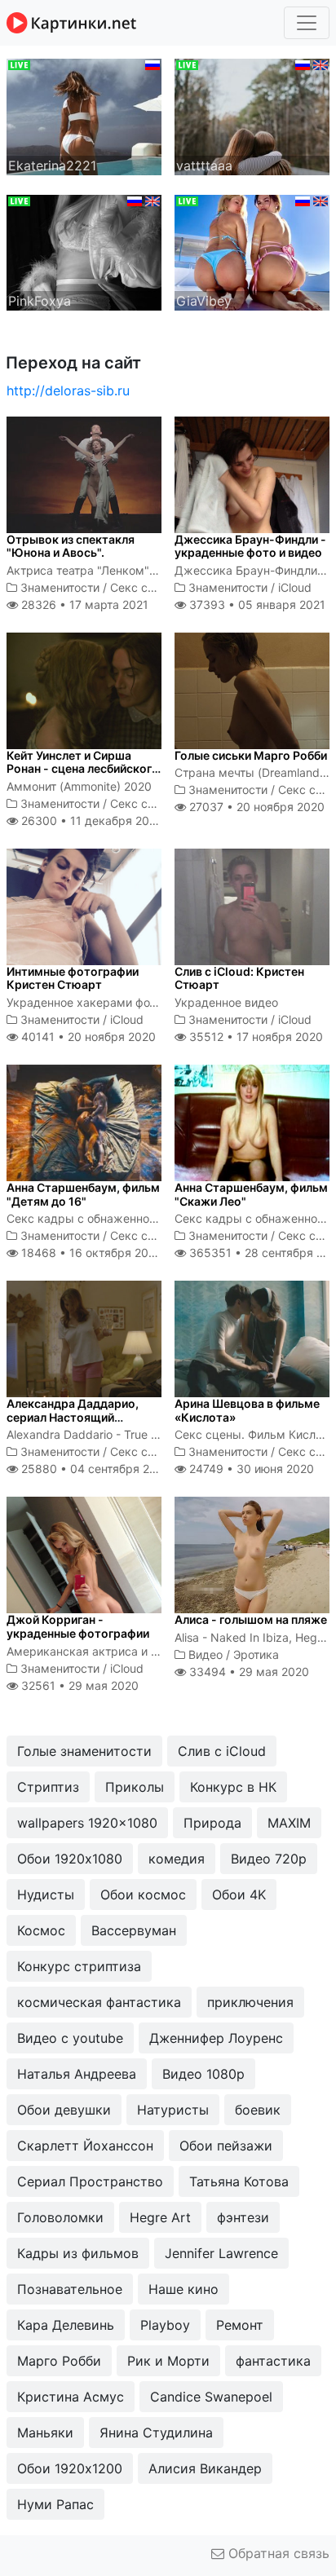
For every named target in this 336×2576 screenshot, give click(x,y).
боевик (258, 2110)
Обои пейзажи (226, 2146)
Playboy (165, 2325)
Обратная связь (277, 2553)
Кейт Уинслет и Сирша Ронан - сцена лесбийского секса (83, 769)
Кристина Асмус (71, 2397)
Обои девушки (64, 2110)
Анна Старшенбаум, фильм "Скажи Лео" (251, 1194)
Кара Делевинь (66, 2325)
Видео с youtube (70, 2038)
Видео (206, 1654)
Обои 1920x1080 (70, 1859)
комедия (177, 1859)
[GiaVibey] (252, 251)
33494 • (248, 1672)
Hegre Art (160, 2217)
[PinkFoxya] (84, 251)
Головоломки (60, 2217)
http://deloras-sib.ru (68, 390)
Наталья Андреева (77, 2074)
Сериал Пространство (90, 2181)
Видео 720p (269, 1859)
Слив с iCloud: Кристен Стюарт (239, 978)
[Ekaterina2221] (84, 116)
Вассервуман (134, 1930)
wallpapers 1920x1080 (87, 1823)
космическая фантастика (99, 2002)
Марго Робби (59, 2361)
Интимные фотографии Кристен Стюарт (73, 978)
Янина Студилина (156, 2433)
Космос (41, 1930)
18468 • (90, 1253)
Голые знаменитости (84, 1751)
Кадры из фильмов (78, 2253)
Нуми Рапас (55, 2504)
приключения (250, 2002)
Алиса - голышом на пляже (251, 1619)
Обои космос (143, 1895)
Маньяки (45, 2433)
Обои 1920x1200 (70, 2468)
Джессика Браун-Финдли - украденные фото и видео (250, 546)
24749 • (250, 1469)
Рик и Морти (168, 2361)
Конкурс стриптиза (79, 1966)
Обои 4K (239, 1895)
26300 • (91, 820)
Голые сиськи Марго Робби (251, 755)
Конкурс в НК (233, 1787)
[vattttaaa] (252, 116)
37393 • (256, 604)
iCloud (295, 587)
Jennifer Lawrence (221, 2253)
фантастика (273, 2361)
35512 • (254, 1037)
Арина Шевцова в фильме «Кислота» (247, 1410)
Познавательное (70, 2289)
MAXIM (289, 1823)
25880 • (94, 1469)
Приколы (135, 1787)
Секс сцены (144, 587)
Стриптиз (48, 1787)
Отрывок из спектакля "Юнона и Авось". (71, 546)
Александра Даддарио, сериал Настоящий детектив (73, 1417)
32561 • (78, 1685)
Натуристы (173, 2110)
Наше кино (183, 2289)
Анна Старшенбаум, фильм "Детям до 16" (83, 1194)
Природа (212, 1823)
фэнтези (243, 2217)
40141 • (87, 1037)
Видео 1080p (203, 2074)
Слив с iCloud (222, 1751)
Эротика (256, 1654)
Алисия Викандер (205, 2468)
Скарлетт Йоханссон (85, 2146)
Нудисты (46, 1895)
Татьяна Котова (239, 2181)
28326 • (83, 604)
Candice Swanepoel (211, 2397)
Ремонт (240, 2325)
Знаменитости (60, 587)
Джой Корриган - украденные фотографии (78, 1626)
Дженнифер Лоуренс (216, 2038)
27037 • (255, 807)
